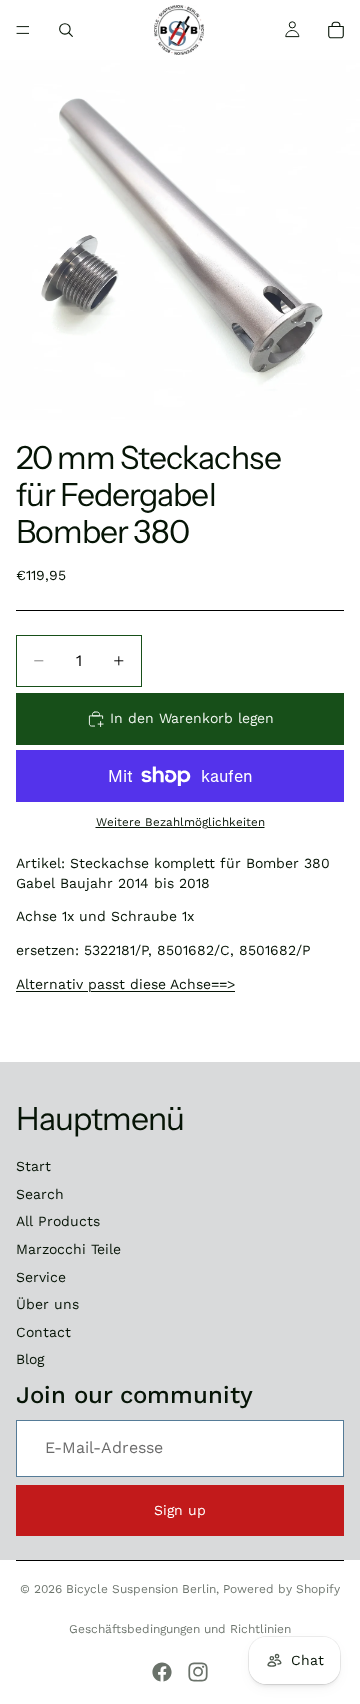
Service (41, 1277)
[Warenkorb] (336, 30)
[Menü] (23, 30)
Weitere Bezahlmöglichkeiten (180, 822)
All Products (58, 1221)
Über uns (47, 1304)
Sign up (180, 1510)
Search (40, 1194)
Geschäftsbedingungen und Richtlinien (180, 1629)
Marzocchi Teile (68, 1249)
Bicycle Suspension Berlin (141, 1589)
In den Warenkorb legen (192, 718)
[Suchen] (66, 30)
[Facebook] (162, 1672)
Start (33, 1166)
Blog (30, 1359)
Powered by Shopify (281, 1589)
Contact (43, 1332)
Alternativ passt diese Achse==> (125, 984)
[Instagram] (198, 1672)
